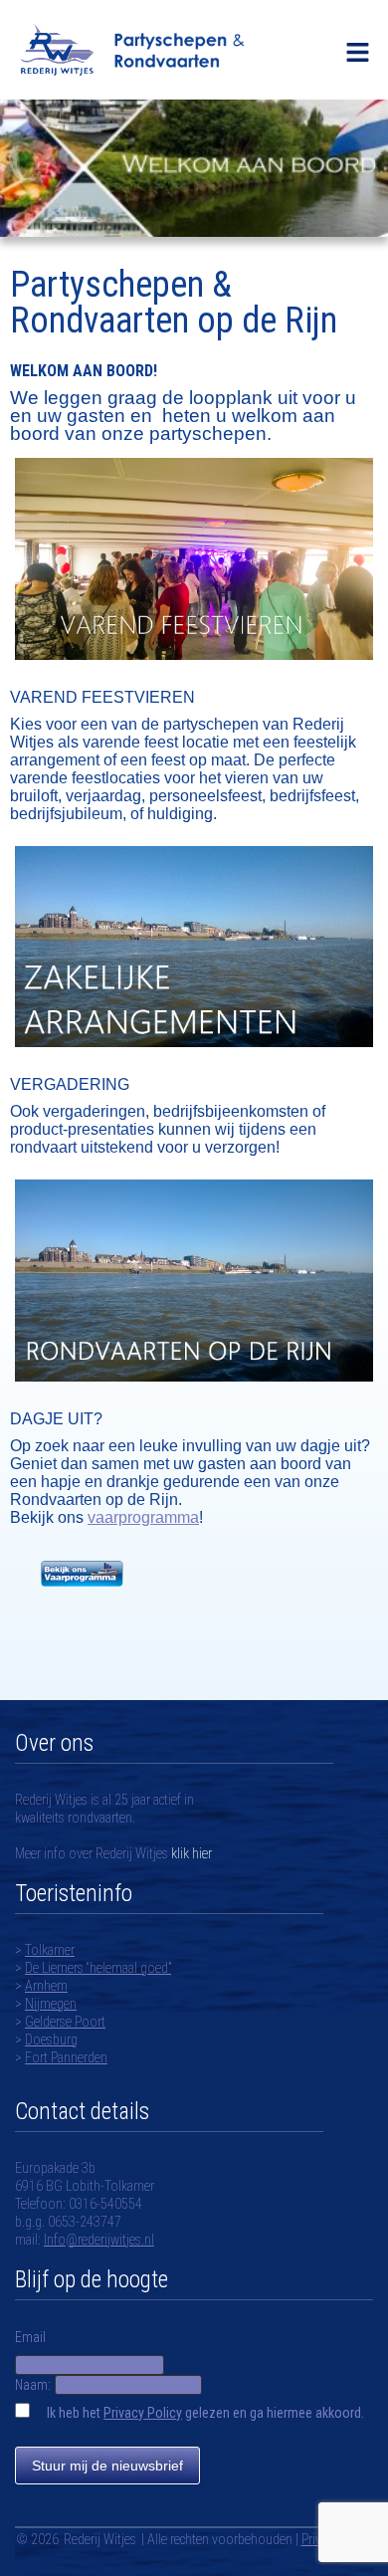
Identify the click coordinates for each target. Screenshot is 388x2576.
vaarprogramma (143, 1517)
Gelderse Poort (65, 2022)
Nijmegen (51, 2004)
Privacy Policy (143, 2413)
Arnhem (46, 1986)
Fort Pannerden (66, 2057)
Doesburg (51, 2039)
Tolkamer (50, 1950)
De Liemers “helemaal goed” (98, 1968)
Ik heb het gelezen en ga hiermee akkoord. (205, 2413)
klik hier (190, 1853)
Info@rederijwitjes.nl (99, 2240)
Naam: (33, 2385)
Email (30, 2337)
